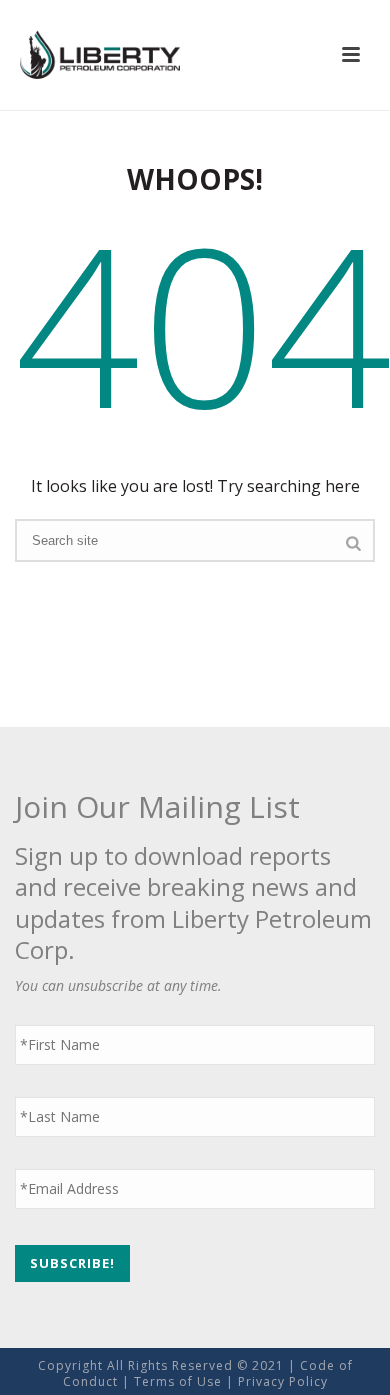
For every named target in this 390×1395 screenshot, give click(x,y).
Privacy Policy (283, 1381)
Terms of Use (178, 1381)
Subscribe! (72, 1263)
